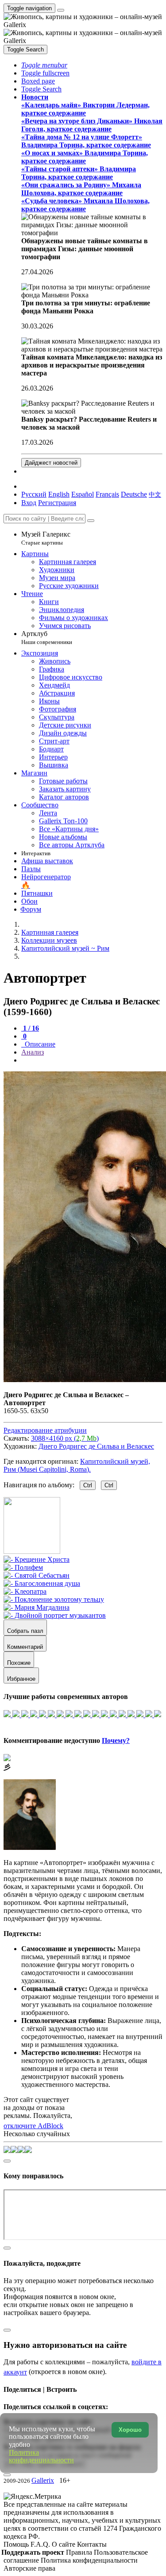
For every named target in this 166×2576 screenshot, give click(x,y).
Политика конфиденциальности (89, 2560)
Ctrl (88, 1485)
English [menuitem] (59, 494)
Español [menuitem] (83, 494)
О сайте (64, 2544)
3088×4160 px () (65, 1438)
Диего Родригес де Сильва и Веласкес (96, 1446)
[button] (44, 65)
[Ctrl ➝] (37, 1559)
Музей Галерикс (46, 538)
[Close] (91, 521)
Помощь (17, 2544)
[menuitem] (155, 494)
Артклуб (47, 638)
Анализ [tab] (33, 1052)
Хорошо (130, 2430)
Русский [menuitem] (34, 494)
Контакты (92, 2544)
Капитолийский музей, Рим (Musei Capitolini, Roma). (77, 1465)
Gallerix (43, 2480)
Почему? (116, 1740)
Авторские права (29, 2568)
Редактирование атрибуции (45, 1430)
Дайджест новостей (51, 463)
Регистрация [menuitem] (57, 503)
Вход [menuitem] (29, 503)
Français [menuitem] (107, 494)
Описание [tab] (39, 1044)
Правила (80, 2552)
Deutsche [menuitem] (134, 494)
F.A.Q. (41, 2544)
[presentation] (92, 1060)
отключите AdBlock (33, 2126)
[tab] (30, 1028)
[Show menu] (61, 10)
